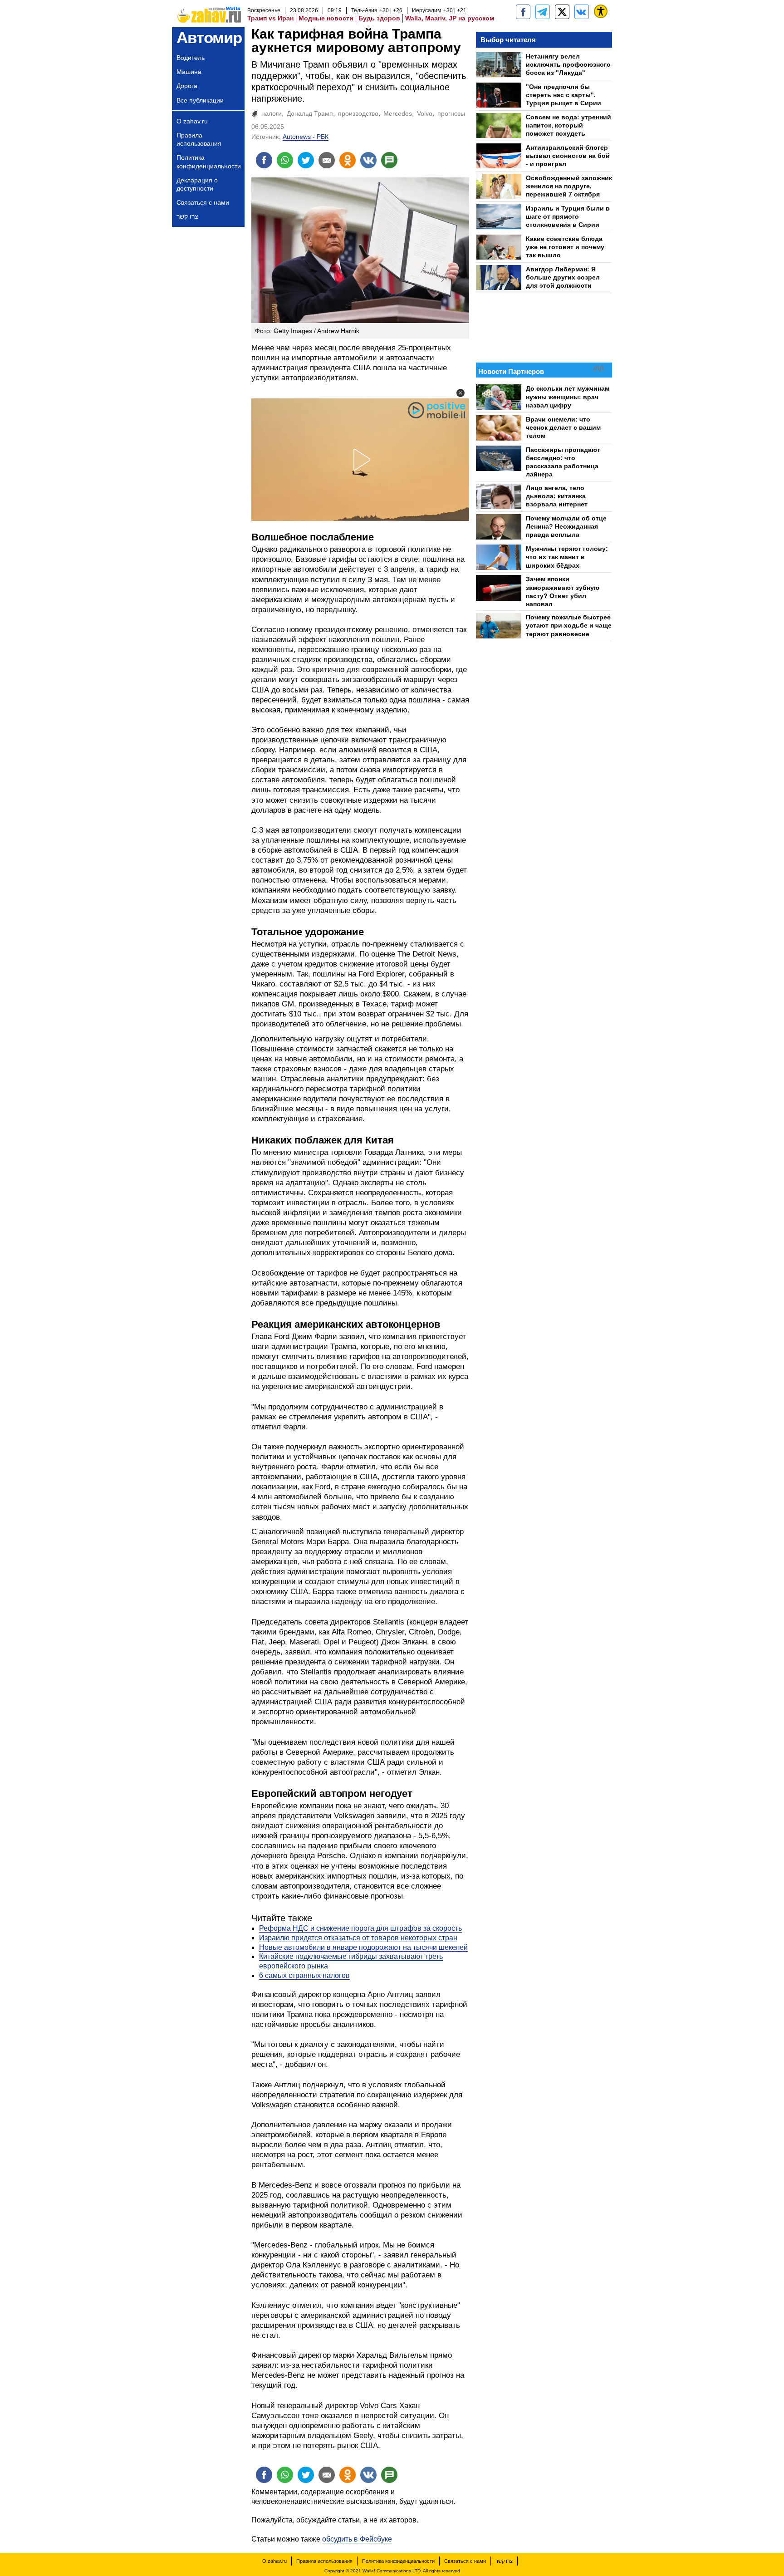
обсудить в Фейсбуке (357, 2539)
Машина (189, 72)
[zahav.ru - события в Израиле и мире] (543, 12)
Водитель (191, 58)
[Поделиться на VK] (368, 160)
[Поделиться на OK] (348, 160)
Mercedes (398, 113)
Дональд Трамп (310, 113)
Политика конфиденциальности (209, 162)
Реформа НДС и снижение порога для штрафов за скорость (360, 1928)
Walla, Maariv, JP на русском (450, 18)
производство (358, 113)
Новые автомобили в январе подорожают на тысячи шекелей (363, 1947)
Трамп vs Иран (270, 18)
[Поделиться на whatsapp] (285, 160)
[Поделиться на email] (327, 160)
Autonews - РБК (306, 137)
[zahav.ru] (523, 12)
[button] (461, 393)
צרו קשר (187, 216)
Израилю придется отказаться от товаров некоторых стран (358, 1938)
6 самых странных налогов (304, 1975)
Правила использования (199, 139)
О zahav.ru (192, 121)
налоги (272, 113)
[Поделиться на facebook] (264, 160)
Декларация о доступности (197, 184)
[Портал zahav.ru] (582, 12)
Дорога (187, 86)
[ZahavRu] (562, 12)
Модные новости (326, 18)
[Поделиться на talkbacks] (389, 160)
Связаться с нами (203, 202)
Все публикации (200, 100)
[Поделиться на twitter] (306, 160)
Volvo (425, 113)
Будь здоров (379, 18)
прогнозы (451, 113)
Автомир (209, 37)
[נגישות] (601, 11)
